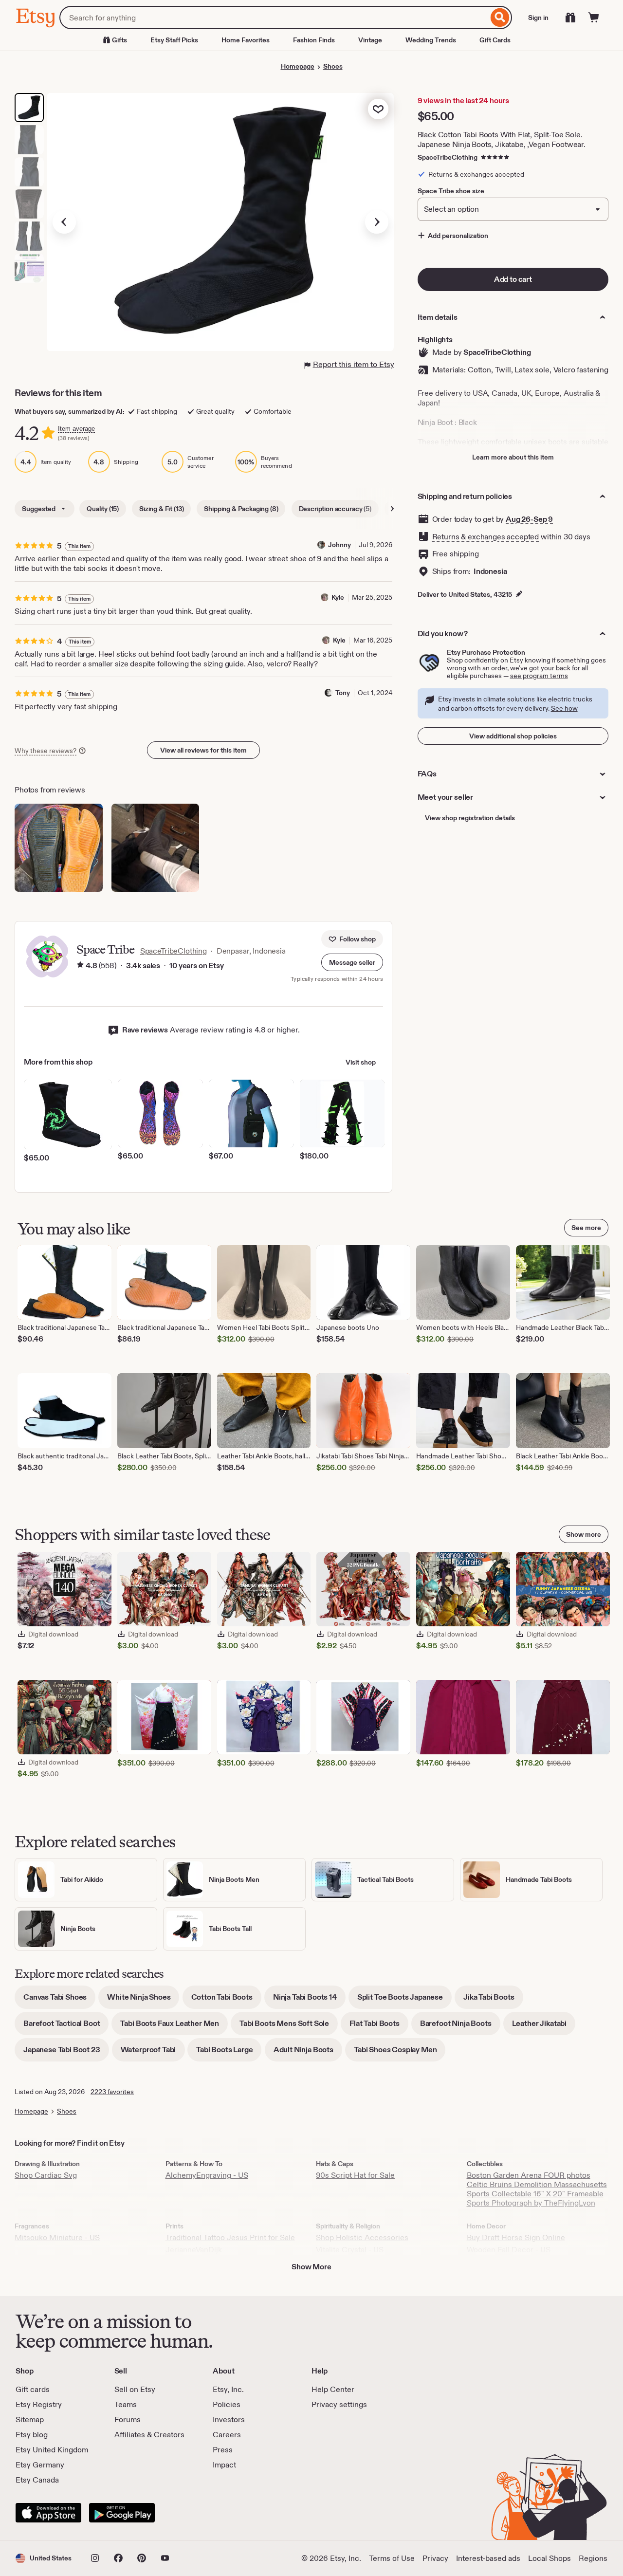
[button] (352, 962)
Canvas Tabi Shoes (59, 2000)
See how (564, 708)
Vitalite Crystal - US (350, 2250)
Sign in (538, 18)
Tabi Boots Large (229, 2053)
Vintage (370, 40)
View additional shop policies (513, 736)
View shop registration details (470, 818)
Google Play (122, 2513)
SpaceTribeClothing (448, 157)
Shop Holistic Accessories (362, 2237)
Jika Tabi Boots (493, 2000)
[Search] (500, 18)
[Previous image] (64, 222)
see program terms (539, 676)
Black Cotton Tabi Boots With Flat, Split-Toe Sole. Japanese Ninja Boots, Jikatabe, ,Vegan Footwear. (502, 139)
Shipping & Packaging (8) (241, 509)
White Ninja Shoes (143, 2000)
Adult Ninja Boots (308, 2053)
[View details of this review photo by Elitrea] (59, 848)
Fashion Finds (314, 40)
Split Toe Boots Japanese (404, 2000)
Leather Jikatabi (544, 2027)
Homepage (298, 66)
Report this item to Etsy (354, 364)
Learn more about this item (513, 457)
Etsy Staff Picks (174, 40)
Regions (593, 2558)
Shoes (333, 66)
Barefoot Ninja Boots (460, 2027)
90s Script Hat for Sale (355, 2175)
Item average (76, 429)
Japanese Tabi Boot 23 (66, 2053)
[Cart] (594, 18)
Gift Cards (495, 40)
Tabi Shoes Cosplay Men (400, 2053)
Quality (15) (103, 509)
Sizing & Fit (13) (161, 509)
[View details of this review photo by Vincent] (156, 848)
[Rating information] (80, 966)
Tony (343, 693)
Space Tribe (105, 949)
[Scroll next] (392, 509)
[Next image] (377, 222)
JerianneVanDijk (194, 2250)
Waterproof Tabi (153, 2053)
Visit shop (361, 1062)
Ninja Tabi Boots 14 (309, 2000)
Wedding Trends (431, 40)
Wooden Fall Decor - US (509, 2250)
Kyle (338, 597)
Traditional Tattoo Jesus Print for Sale (230, 2237)
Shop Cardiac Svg (46, 2175)
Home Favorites (246, 40)
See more (586, 1228)
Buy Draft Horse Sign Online (516, 2237)
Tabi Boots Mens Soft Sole (289, 2027)
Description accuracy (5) (335, 509)
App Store (48, 2513)
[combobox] (274, 18)
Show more (584, 1534)
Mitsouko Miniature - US (57, 2237)
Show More (311, 2267)
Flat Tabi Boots (379, 2027)
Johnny (339, 545)
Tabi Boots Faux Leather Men (174, 2027)
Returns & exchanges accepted (486, 537)
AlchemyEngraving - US (207, 2175)
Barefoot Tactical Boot (66, 2027)
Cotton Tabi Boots (226, 2000)
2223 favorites (112, 2092)
